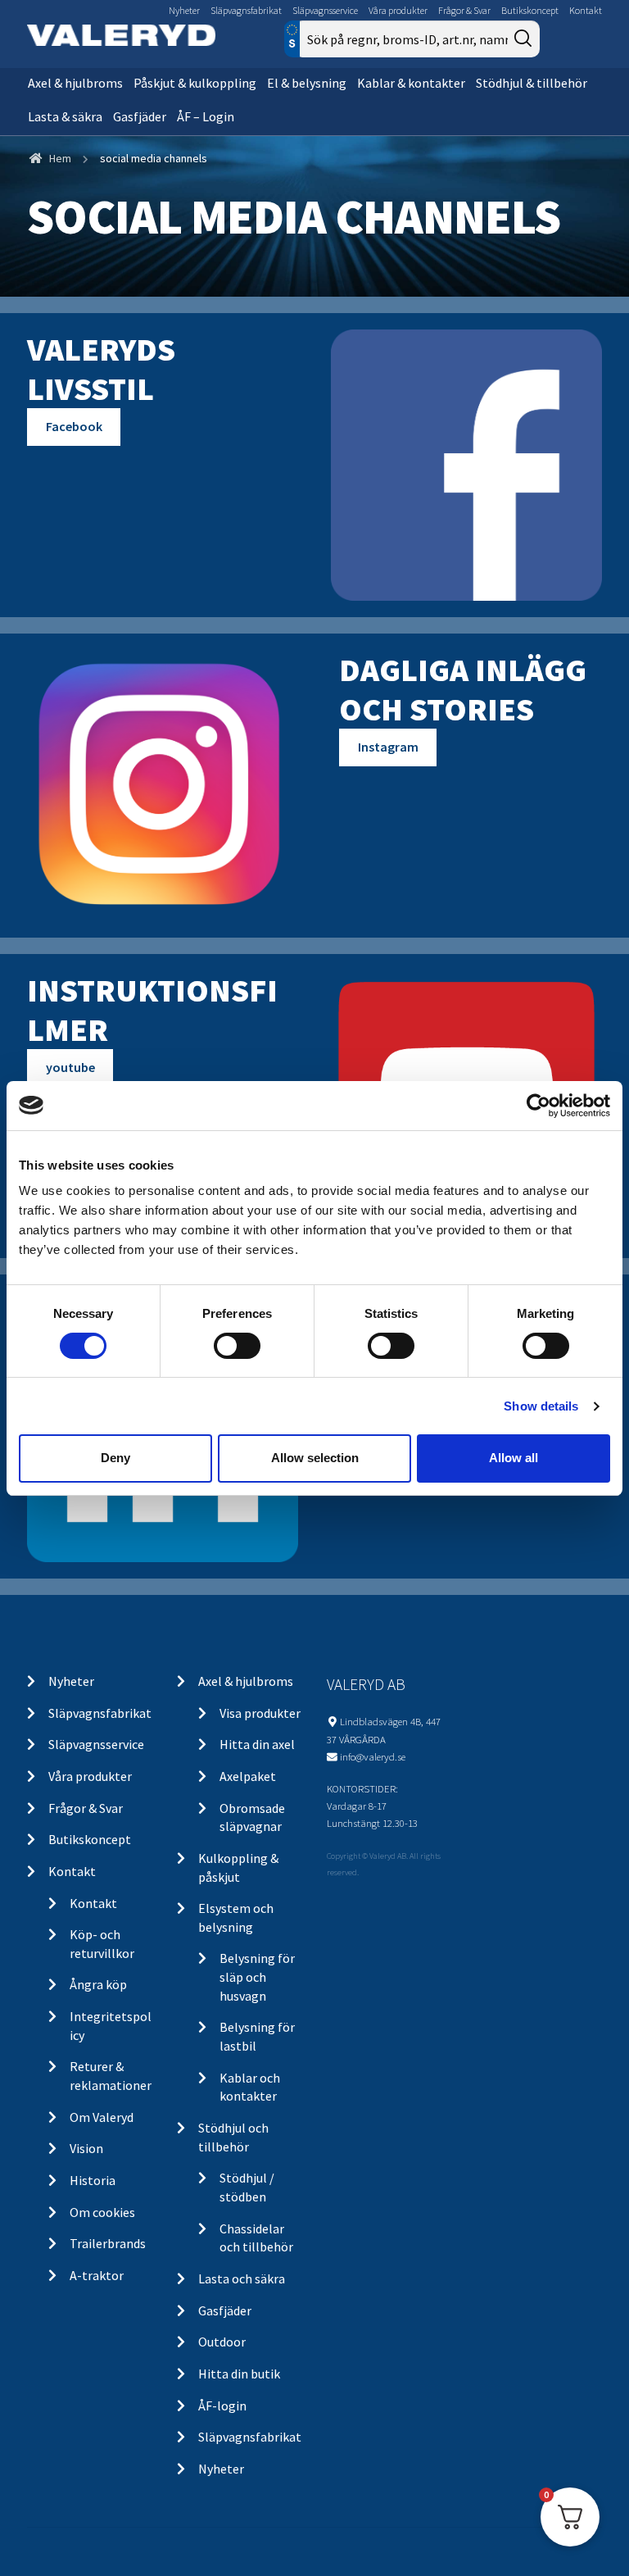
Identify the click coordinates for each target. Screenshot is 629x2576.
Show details (541, 1406)
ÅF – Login (206, 116)
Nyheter (184, 10)
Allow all (514, 1458)
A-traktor (97, 2275)
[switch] (237, 1346)
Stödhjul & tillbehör (532, 83)
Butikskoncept (530, 10)
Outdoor (222, 2342)
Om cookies (102, 2212)
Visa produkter (260, 1713)
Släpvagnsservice (325, 10)
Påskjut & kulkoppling (195, 83)
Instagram (388, 747)
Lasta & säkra (65, 116)
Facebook (74, 426)
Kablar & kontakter (411, 83)
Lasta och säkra (242, 2278)
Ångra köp (98, 1984)
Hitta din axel (257, 1744)
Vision (86, 2148)
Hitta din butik (239, 2374)
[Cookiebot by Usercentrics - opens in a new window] (538, 1105)
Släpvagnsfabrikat (246, 10)
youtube (70, 1067)
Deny (115, 1458)
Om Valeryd (102, 2117)
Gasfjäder (140, 116)
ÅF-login (222, 2406)
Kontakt (586, 10)
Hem (60, 158)
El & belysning (307, 83)
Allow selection (315, 1458)
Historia (93, 2180)
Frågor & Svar (464, 10)
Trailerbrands (108, 2243)
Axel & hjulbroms (75, 83)
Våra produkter (398, 10)
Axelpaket (248, 1776)
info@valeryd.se (373, 1756)
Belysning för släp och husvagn (257, 1976)
